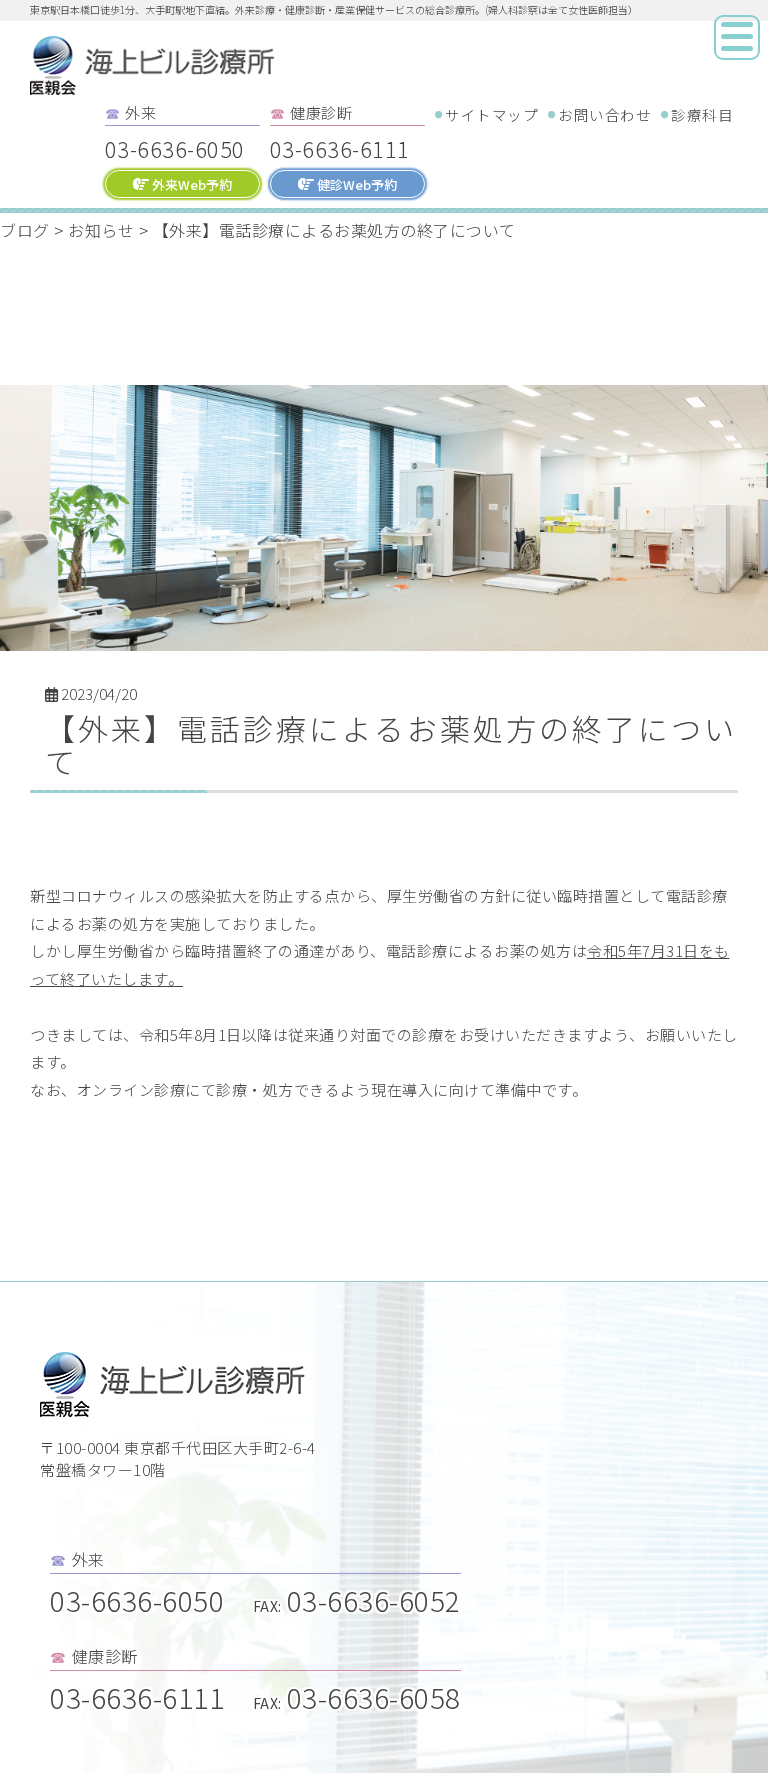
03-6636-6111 (340, 148)
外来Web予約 (190, 184)
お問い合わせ (604, 114)
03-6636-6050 (175, 148)
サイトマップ (491, 114)
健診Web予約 (355, 184)
